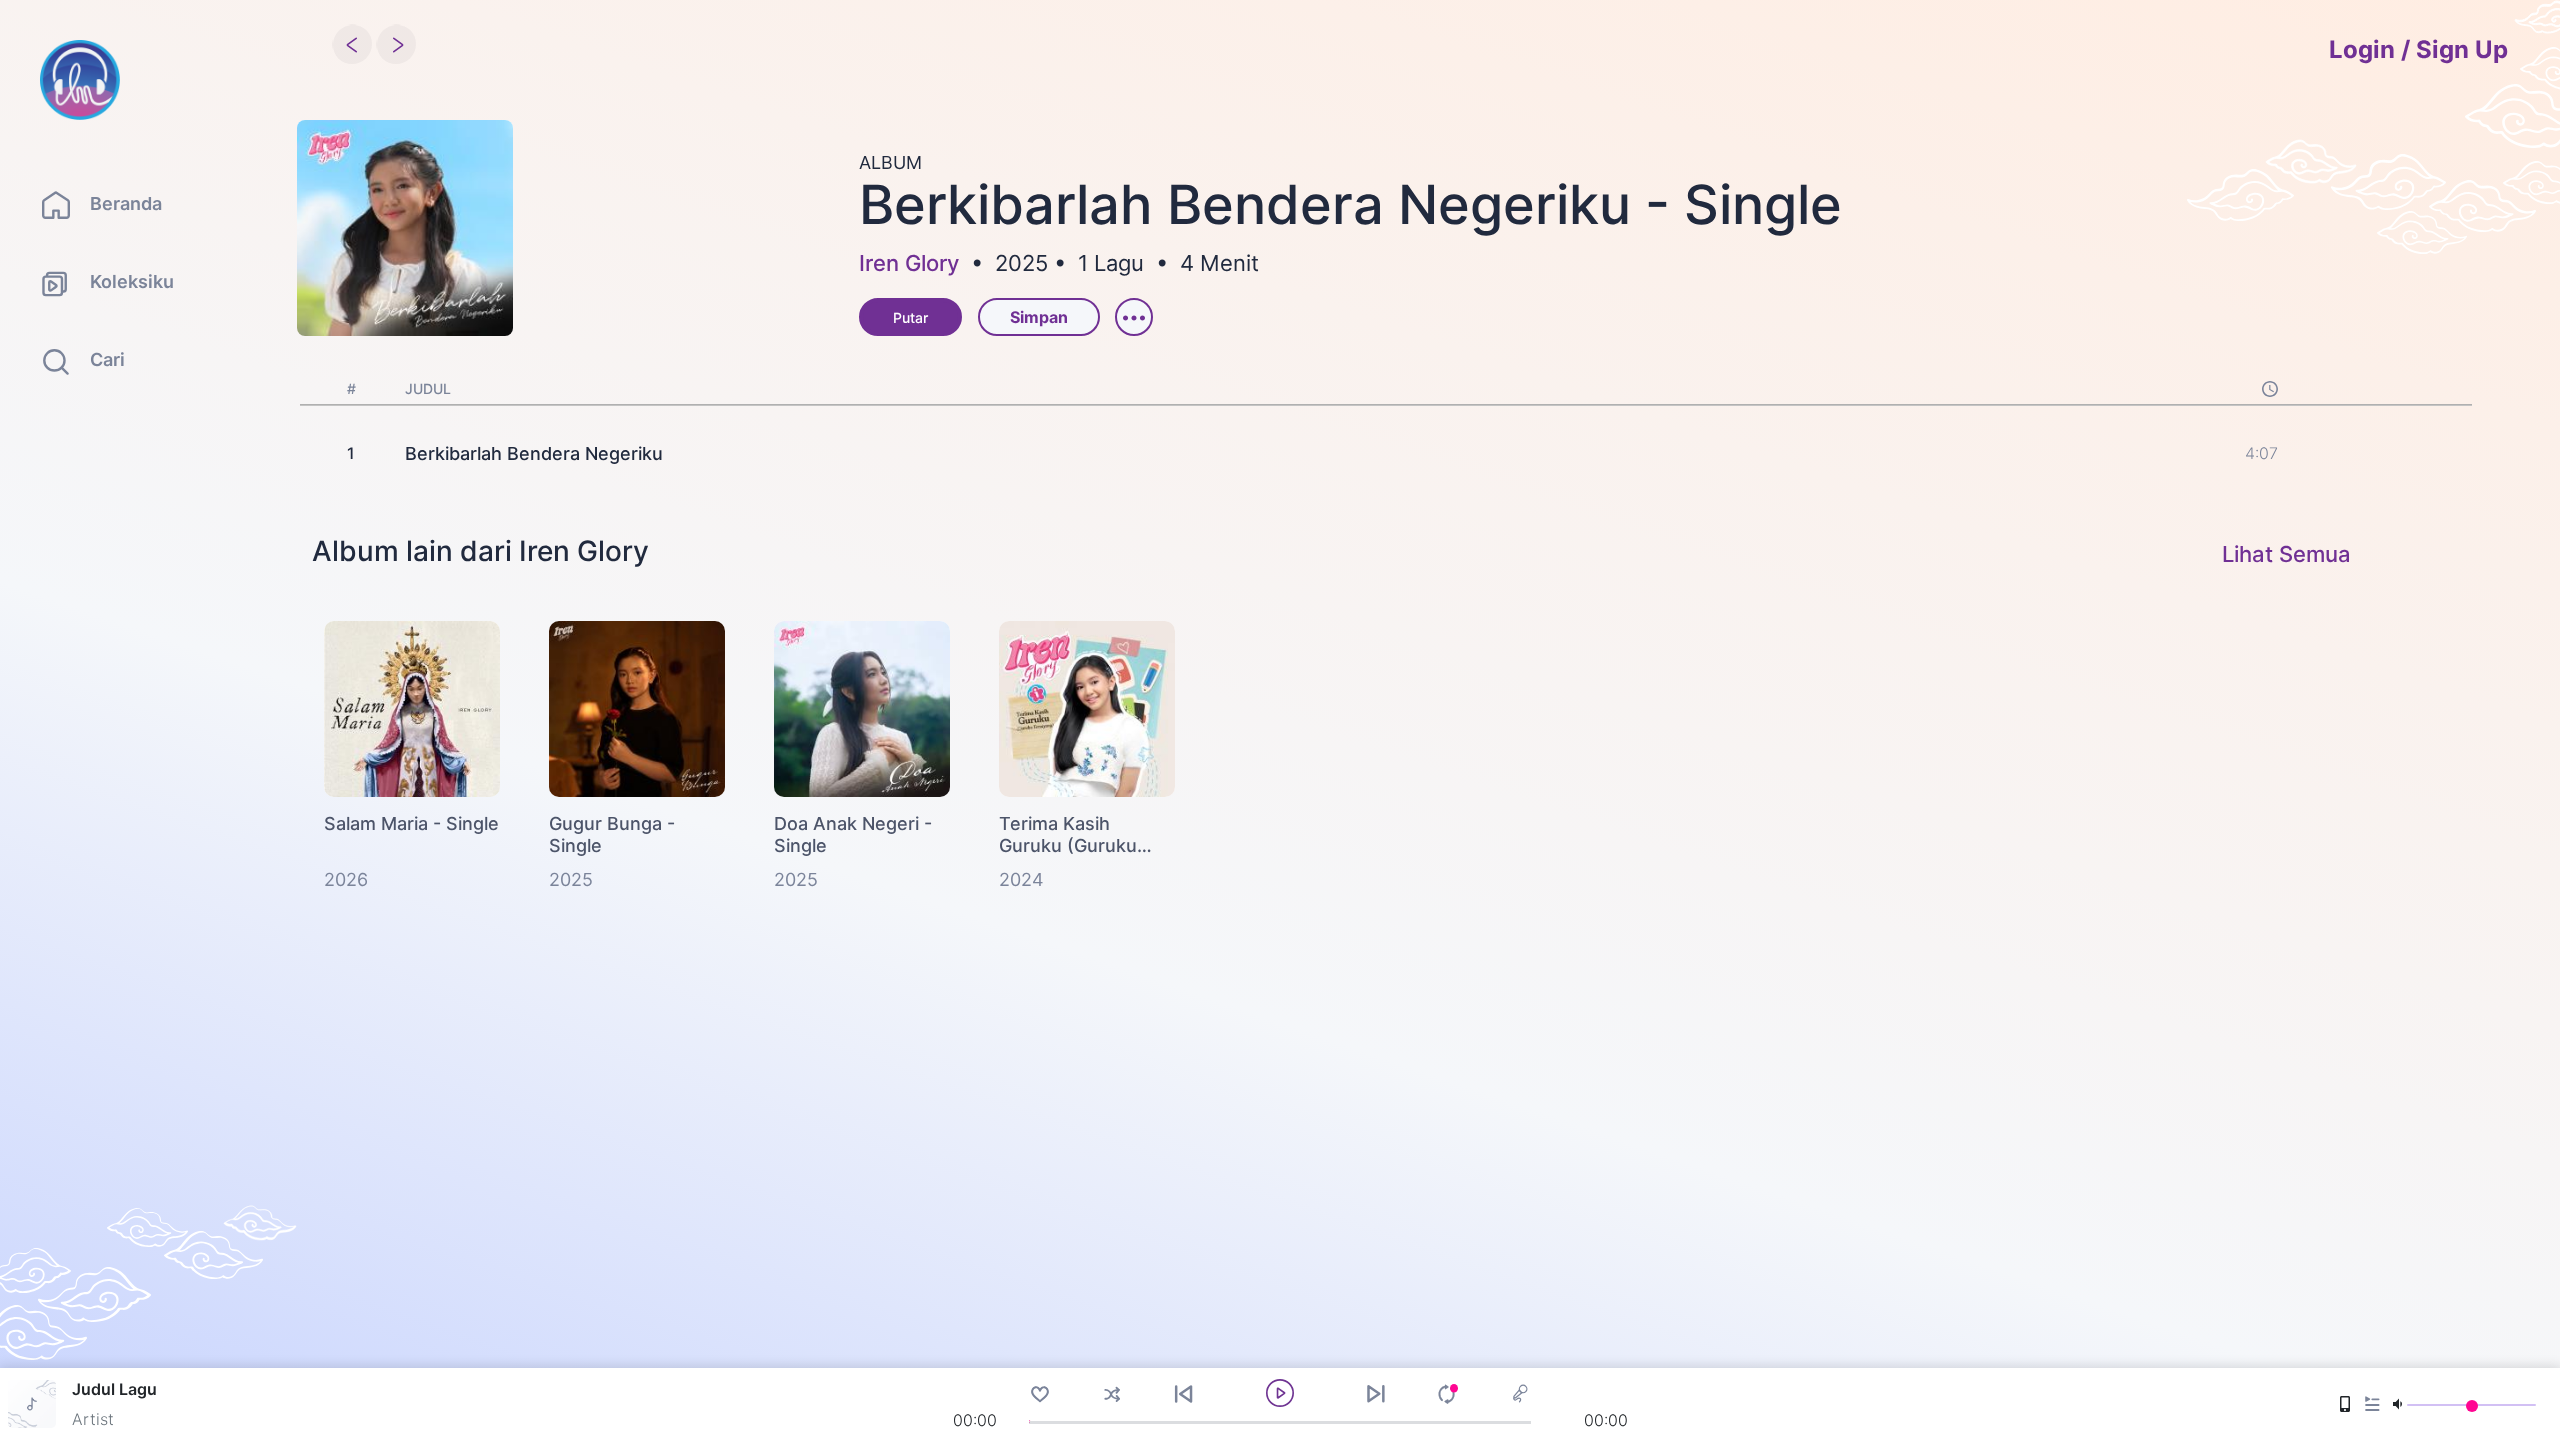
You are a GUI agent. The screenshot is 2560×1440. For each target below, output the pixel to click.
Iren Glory (909, 263)
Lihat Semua (2286, 554)
